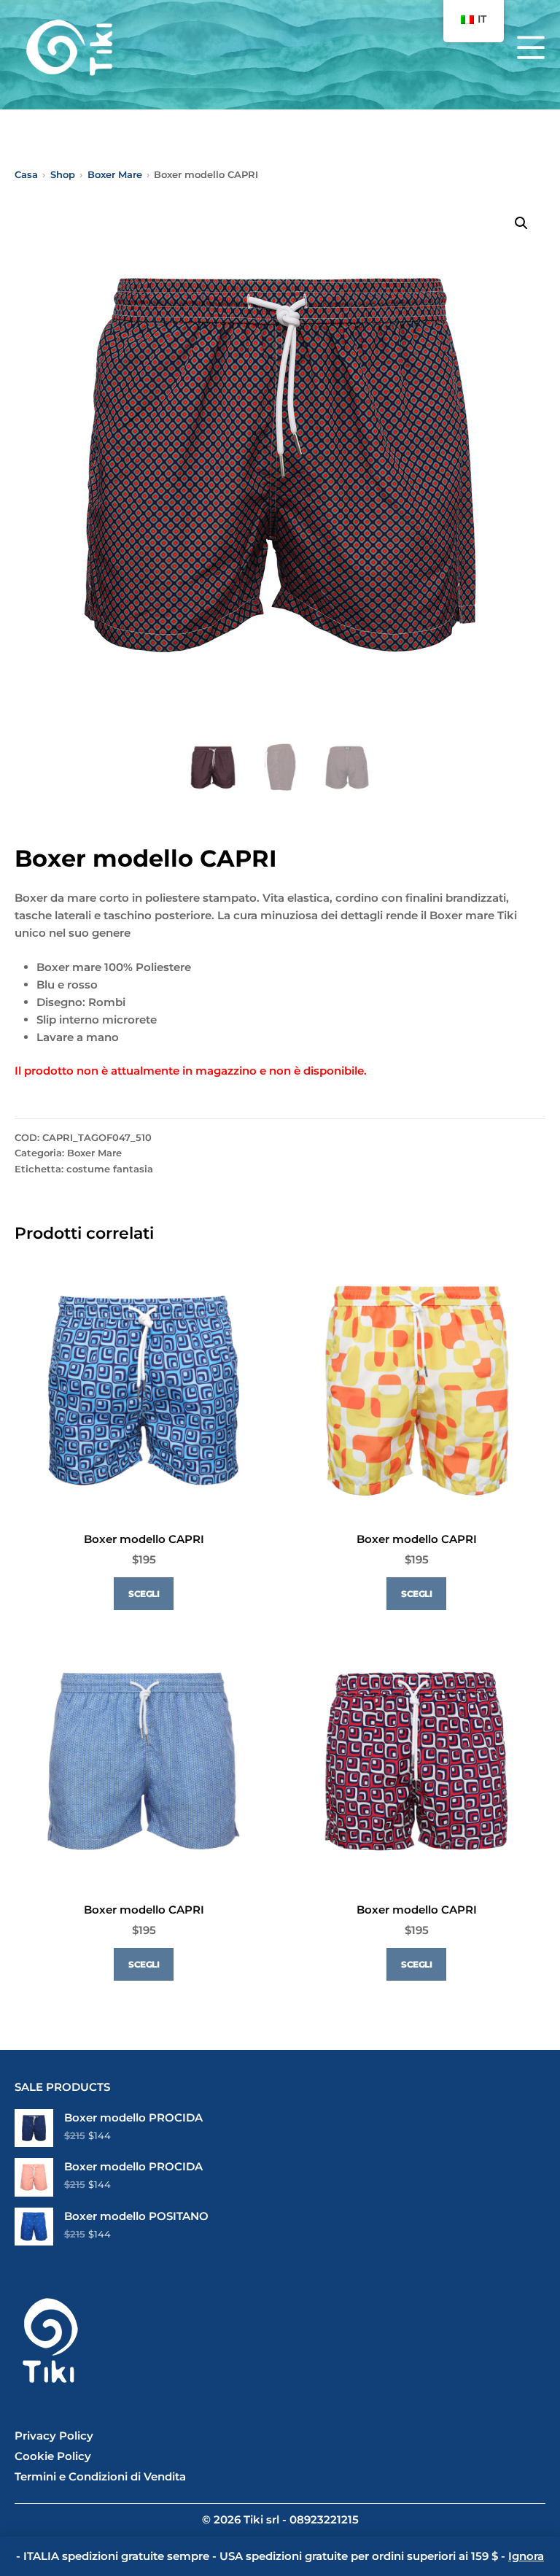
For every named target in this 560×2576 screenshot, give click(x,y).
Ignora (526, 2556)
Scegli (144, 1594)
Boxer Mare (94, 1153)
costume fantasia (110, 1169)
